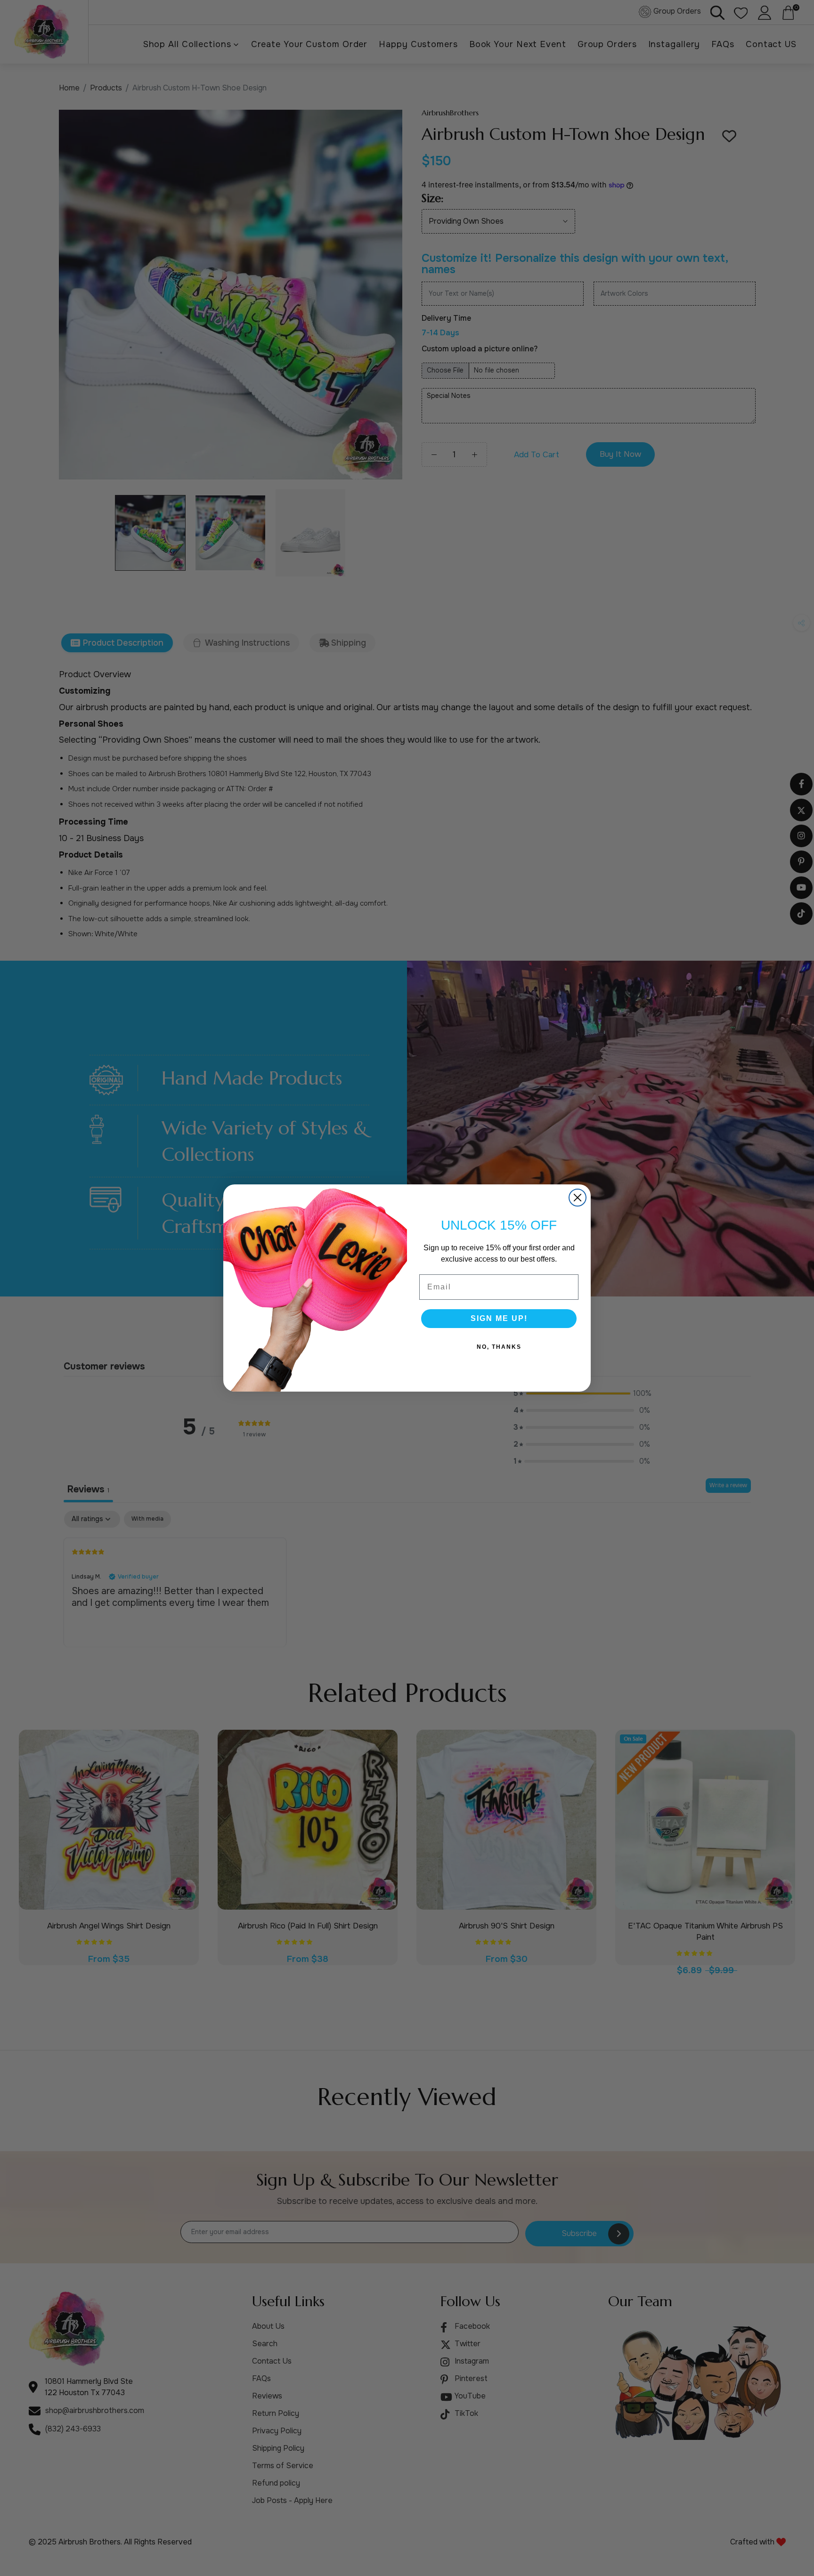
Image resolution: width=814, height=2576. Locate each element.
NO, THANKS (499, 1347)
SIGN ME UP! (499, 1318)
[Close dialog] (578, 1198)
